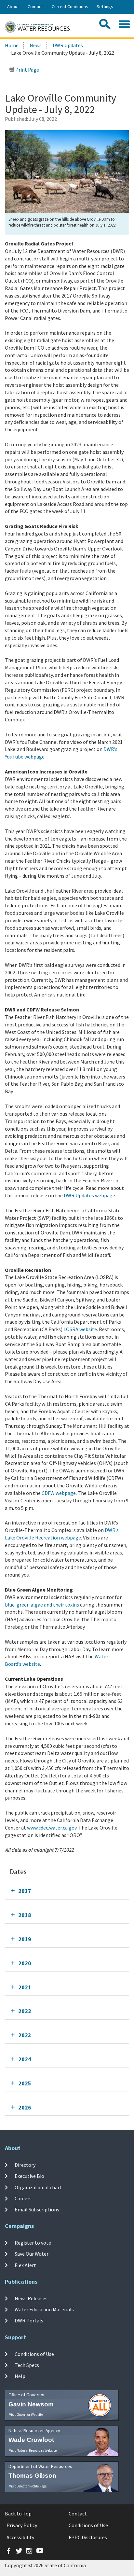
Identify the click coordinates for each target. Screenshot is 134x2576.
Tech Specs (27, 2365)
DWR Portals (29, 2320)
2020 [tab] (25, 1963)
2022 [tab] (25, 2011)
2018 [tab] (25, 1915)
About (13, 7)
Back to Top (18, 2513)
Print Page (27, 70)
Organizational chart (38, 2187)
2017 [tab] (25, 1891)
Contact (35, 7)
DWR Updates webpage (89, 1195)
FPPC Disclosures (88, 2537)
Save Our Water (32, 2254)
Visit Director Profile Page (28, 2486)
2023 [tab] (25, 2035)
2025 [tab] (25, 2083)
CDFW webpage (59, 1493)
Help (20, 2376)
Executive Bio (29, 2176)
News (36, 45)
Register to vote (33, 2243)
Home (12, 45)
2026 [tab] (25, 2107)
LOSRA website (80, 1329)
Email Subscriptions (37, 2209)
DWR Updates (68, 45)
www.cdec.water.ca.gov (52, 1828)
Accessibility (20, 2537)
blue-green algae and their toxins (42, 1605)
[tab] (67, 1891)
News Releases (31, 2298)
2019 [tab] (25, 1939)
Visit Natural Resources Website (33, 2450)
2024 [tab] (25, 2059)
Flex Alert (25, 2265)
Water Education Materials (44, 2309)
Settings (105, 7)
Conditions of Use (34, 2354)
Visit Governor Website (26, 2415)
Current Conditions (70, 7)
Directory (25, 2165)
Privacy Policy (22, 2525)
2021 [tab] (25, 1987)
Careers (23, 2198)
